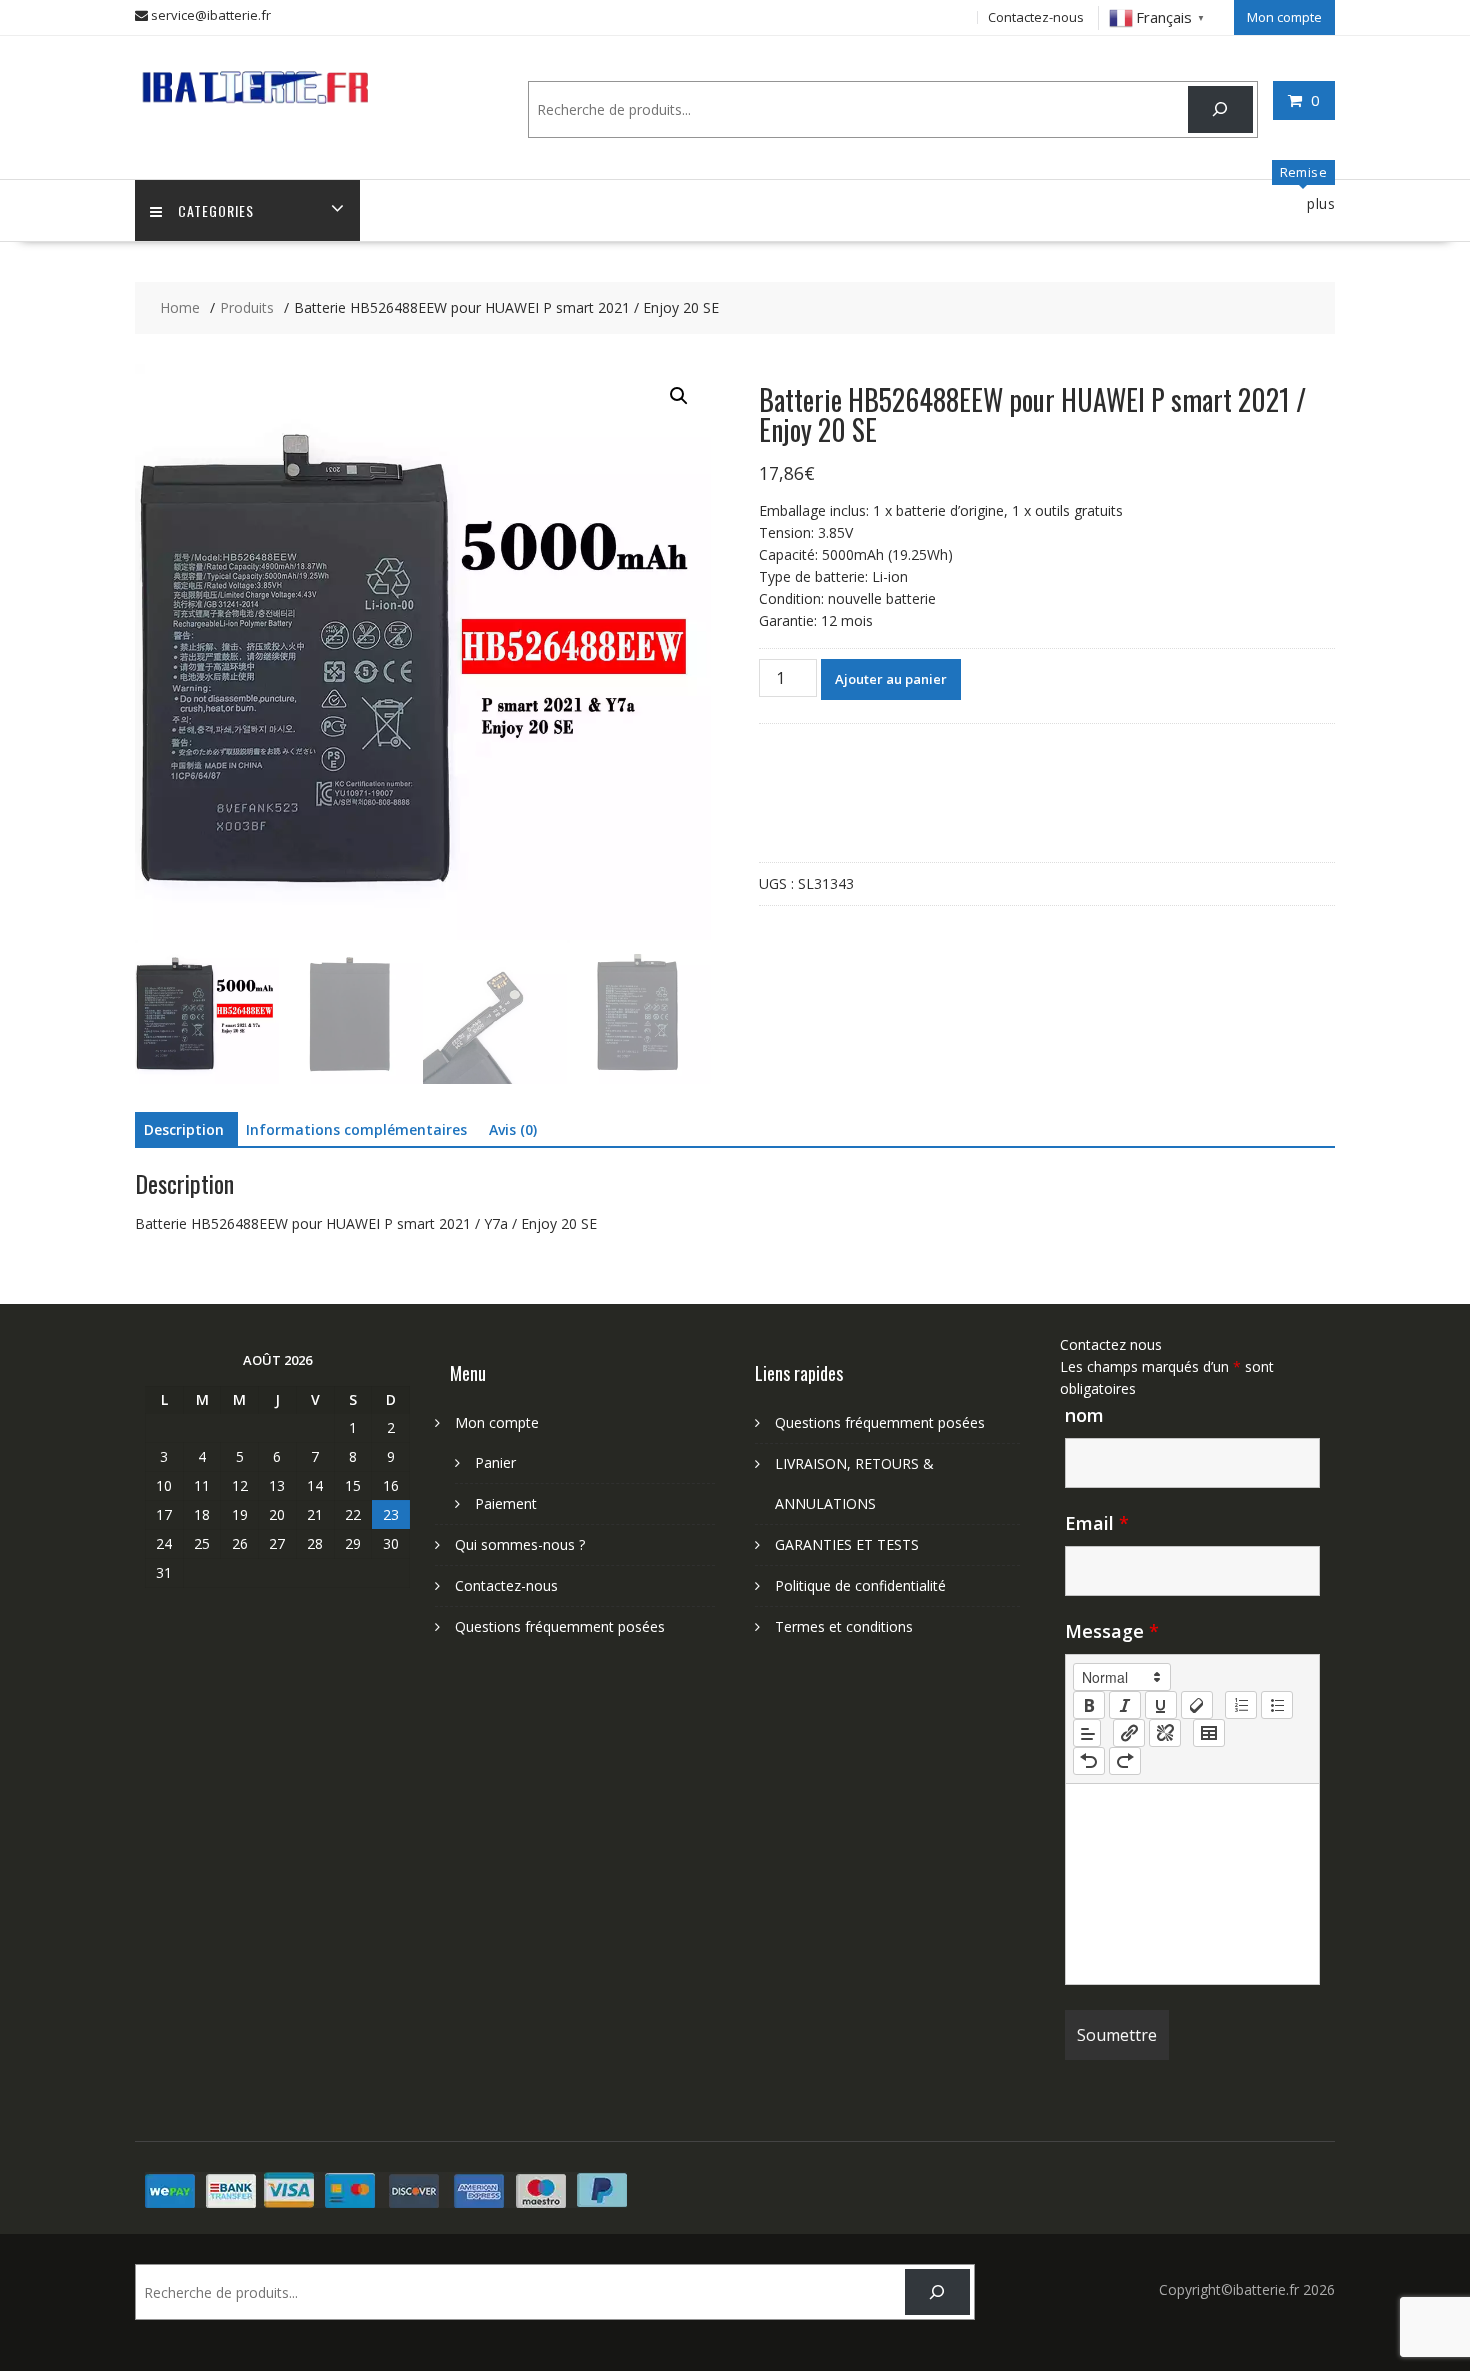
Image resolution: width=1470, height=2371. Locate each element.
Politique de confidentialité (860, 1585)
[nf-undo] (1089, 1761)
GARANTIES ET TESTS (847, 1544)
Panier (495, 1462)
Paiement (506, 1503)
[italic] (1125, 1705)
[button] (679, 396)
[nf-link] (1129, 1733)
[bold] (1089, 1705)
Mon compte (1284, 17)
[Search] (1220, 109)
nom (1084, 1415)
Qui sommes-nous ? (520, 1544)
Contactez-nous (1036, 17)
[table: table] (1209, 1733)
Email (1097, 1523)
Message (1112, 1631)
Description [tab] (184, 1129)
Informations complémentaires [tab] (356, 1129)
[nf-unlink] (1165, 1733)
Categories (216, 210)
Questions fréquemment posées (560, 1626)
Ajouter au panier (891, 679)
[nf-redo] (1125, 1761)
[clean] (1197, 1705)
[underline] (1161, 1705)
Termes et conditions (844, 1626)
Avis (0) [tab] (513, 1129)
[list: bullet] (1277, 1705)
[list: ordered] (1241, 1705)
